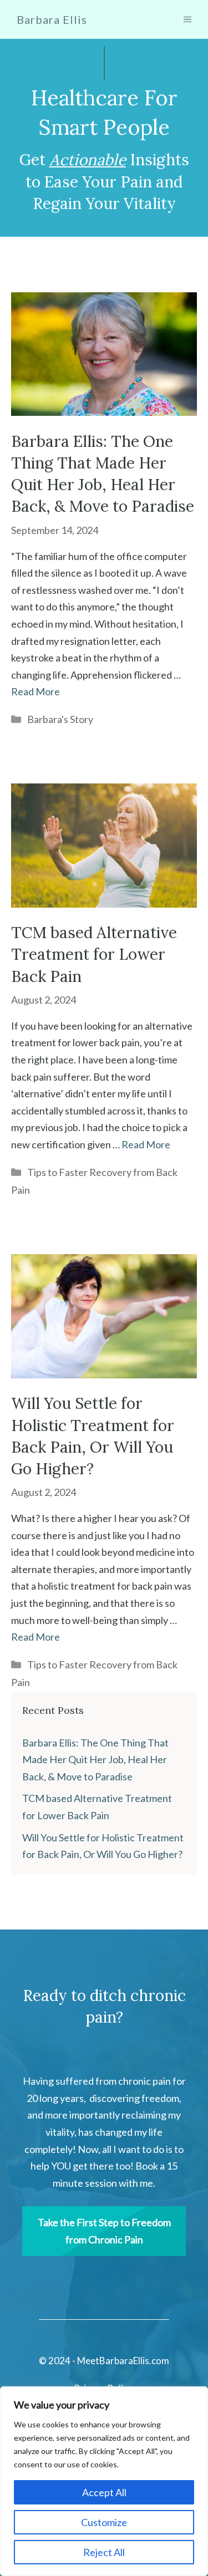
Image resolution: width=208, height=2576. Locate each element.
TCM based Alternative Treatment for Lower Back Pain (94, 954)
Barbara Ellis (52, 19)
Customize (104, 2522)
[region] (104, 2481)
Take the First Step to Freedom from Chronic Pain (104, 2231)
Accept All (104, 2492)
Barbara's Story (60, 719)
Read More (35, 691)
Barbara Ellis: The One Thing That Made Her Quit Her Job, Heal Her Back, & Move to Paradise (95, 1760)
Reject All (104, 2552)
